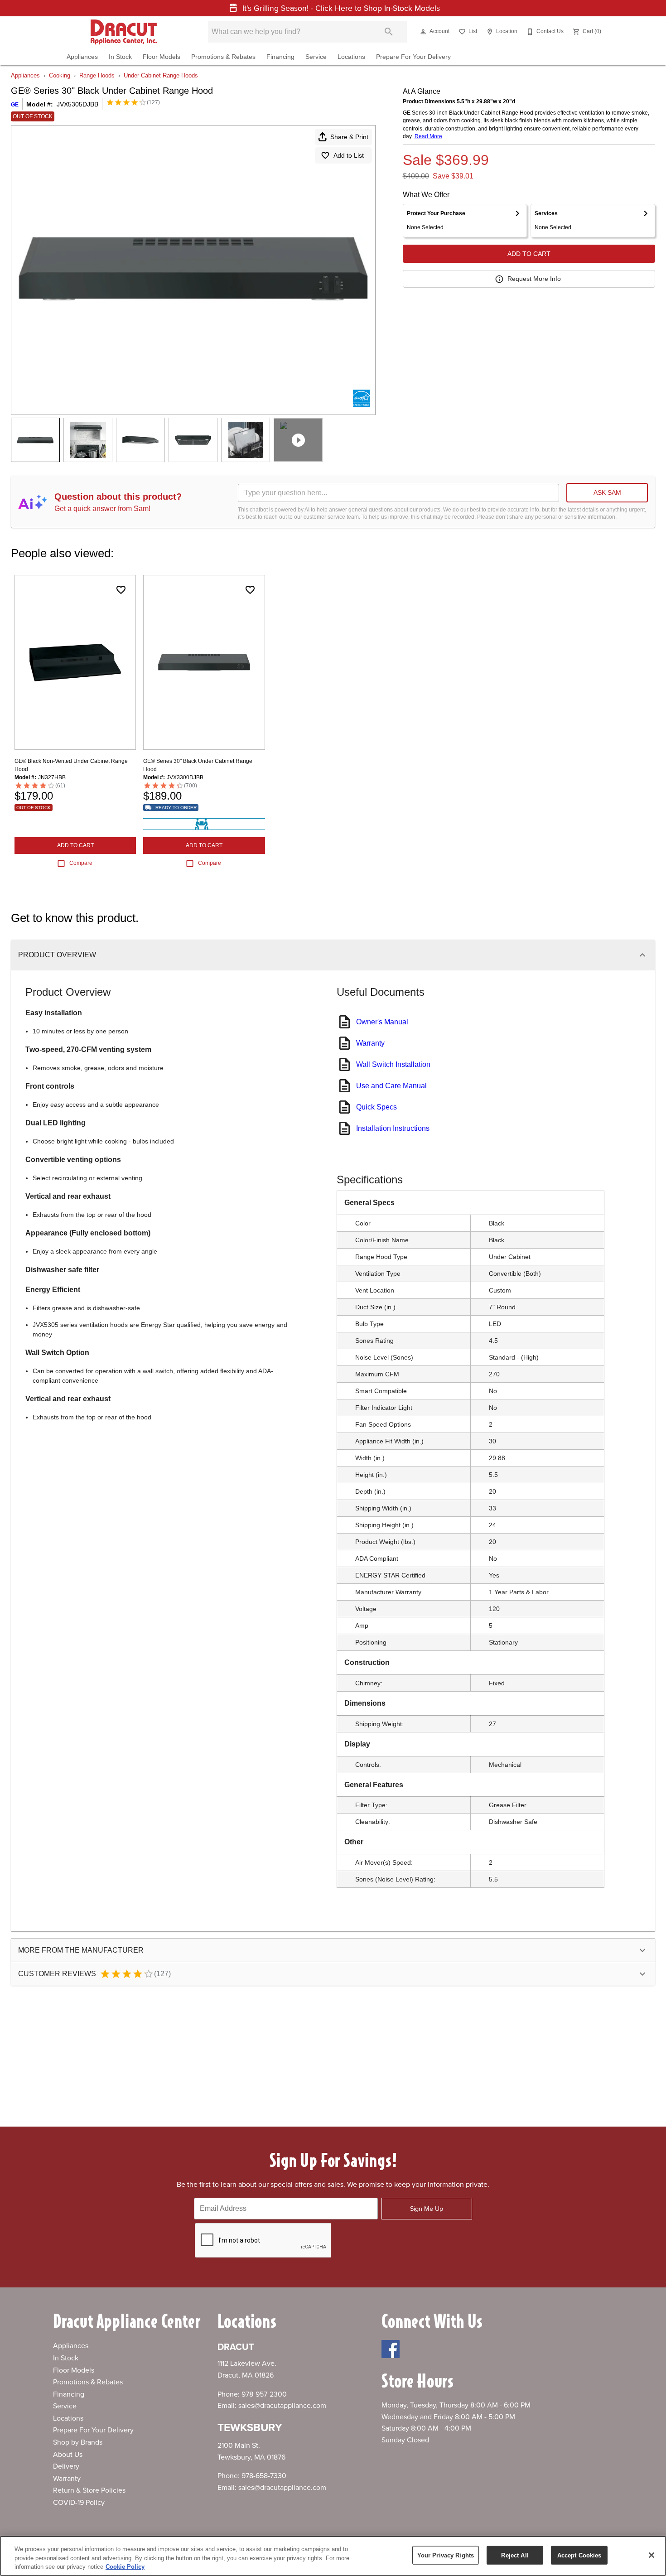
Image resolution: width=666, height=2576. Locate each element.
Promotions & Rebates (223, 57)
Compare (81, 863)
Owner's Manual (382, 1022)
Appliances (82, 57)
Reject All (515, 2555)
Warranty (370, 1043)
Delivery (66, 2466)
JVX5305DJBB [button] (77, 104)
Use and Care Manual (391, 1086)
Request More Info (534, 279)
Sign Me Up (427, 2209)
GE (15, 105)
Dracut (236, 2347)
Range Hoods (97, 75)
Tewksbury (250, 2428)
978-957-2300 (264, 2394)
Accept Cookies (579, 2555)
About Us (68, 2455)
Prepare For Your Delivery (413, 57)
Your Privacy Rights (446, 2555)
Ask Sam (607, 492)
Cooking (60, 75)
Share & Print (349, 137)
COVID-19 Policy (79, 2503)
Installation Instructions (393, 1128)
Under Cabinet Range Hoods (161, 75)
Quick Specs (376, 1107)
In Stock (120, 57)
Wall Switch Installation (393, 1064)
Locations (351, 57)
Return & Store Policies (89, 2490)
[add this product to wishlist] (121, 590)
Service (316, 57)
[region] (333, 2556)
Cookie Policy (125, 2567)
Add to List (349, 155)
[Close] (652, 2555)
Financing (280, 57)
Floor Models (162, 57)
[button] (423, 32)
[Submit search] (389, 32)
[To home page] (123, 32)
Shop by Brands (78, 2442)
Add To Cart (529, 254)
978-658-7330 (264, 2476)
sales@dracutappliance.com (282, 2406)
